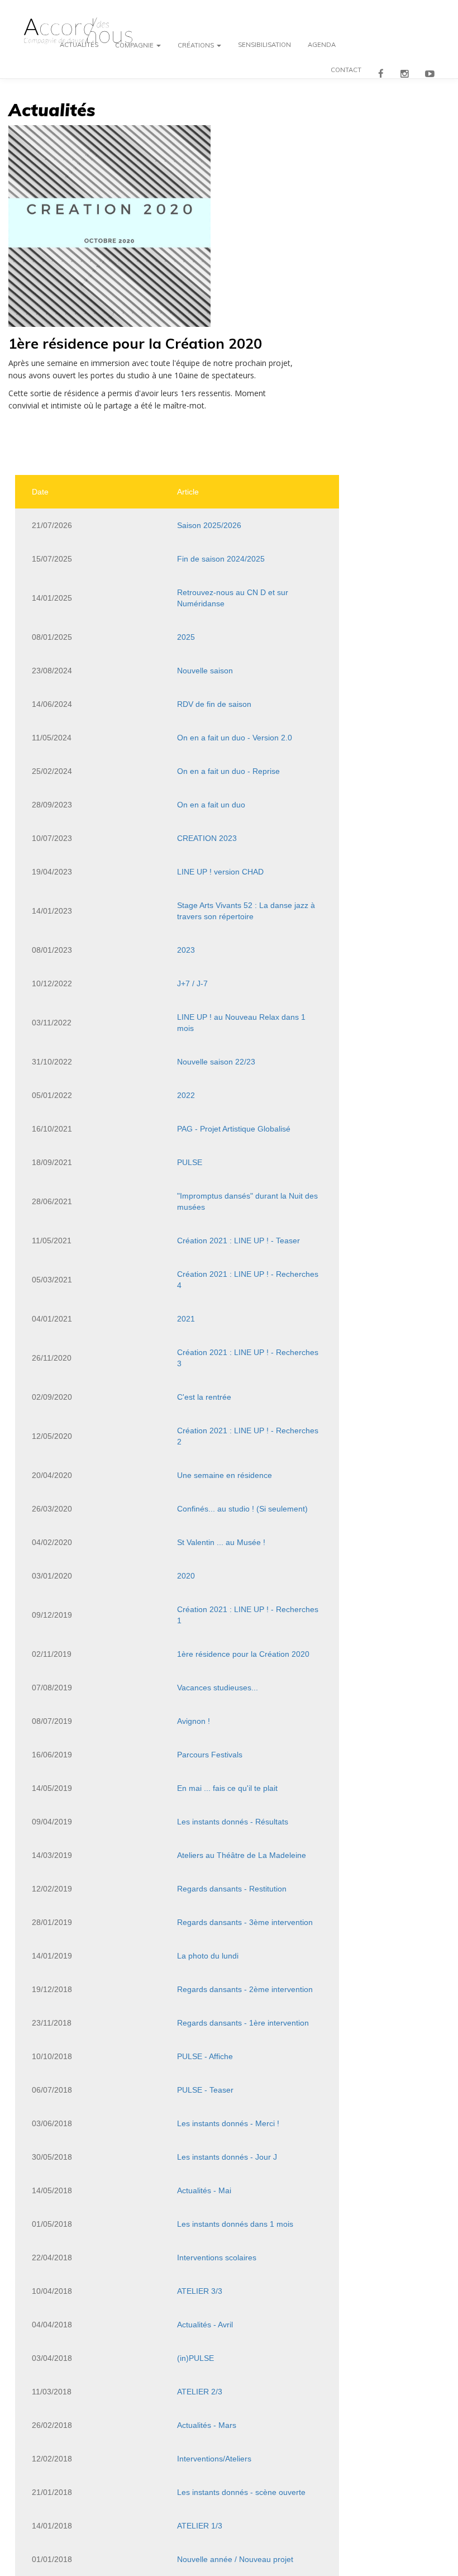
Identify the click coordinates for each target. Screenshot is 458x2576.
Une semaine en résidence (225, 1475)
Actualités (79, 47)
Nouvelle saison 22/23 (216, 1062)
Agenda (322, 47)
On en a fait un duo (211, 805)
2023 (186, 950)
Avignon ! (194, 1721)
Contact (346, 72)
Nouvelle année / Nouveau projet (235, 2559)
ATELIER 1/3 (200, 2526)
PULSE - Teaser (205, 2090)
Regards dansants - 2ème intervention (245, 1989)
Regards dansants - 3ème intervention (245, 1922)
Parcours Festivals (210, 1755)
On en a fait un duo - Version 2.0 (235, 738)
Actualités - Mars (207, 2425)
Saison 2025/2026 (209, 525)
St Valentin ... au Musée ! (221, 1542)
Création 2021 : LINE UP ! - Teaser (238, 1241)
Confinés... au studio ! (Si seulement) (242, 1509)
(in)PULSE (195, 2358)
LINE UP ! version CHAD (220, 872)
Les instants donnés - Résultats (233, 1822)
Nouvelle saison (205, 671)
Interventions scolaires (217, 2257)
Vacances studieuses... (218, 1688)
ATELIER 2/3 (200, 2392)
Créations (197, 47)
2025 (186, 637)
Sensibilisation (264, 47)
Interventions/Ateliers (214, 2459)
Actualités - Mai (204, 2190)
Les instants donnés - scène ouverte (241, 2492)
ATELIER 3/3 (200, 2291)
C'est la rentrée (204, 1397)
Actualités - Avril (205, 2325)
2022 (186, 1095)
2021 (186, 1319)
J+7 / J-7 (192, 983)
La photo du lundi (208, 1956)
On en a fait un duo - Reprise (228, 771)
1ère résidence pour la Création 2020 (243, 1654)
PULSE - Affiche (205, 2056)
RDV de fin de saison (214, 704)
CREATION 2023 (207, 838)
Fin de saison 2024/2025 (221, 559)
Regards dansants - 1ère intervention (243, 2023)
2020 (186, 1576)
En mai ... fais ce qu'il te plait (227, 1788)
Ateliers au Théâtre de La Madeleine (242, 1855)
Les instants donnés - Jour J (227, 2157)
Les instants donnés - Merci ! (228, 2123)
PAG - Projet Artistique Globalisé (234, 1129)
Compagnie (135, 47)
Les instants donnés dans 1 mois (235, 2224)
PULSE (190, 1162)
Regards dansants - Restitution (232, 1889)
